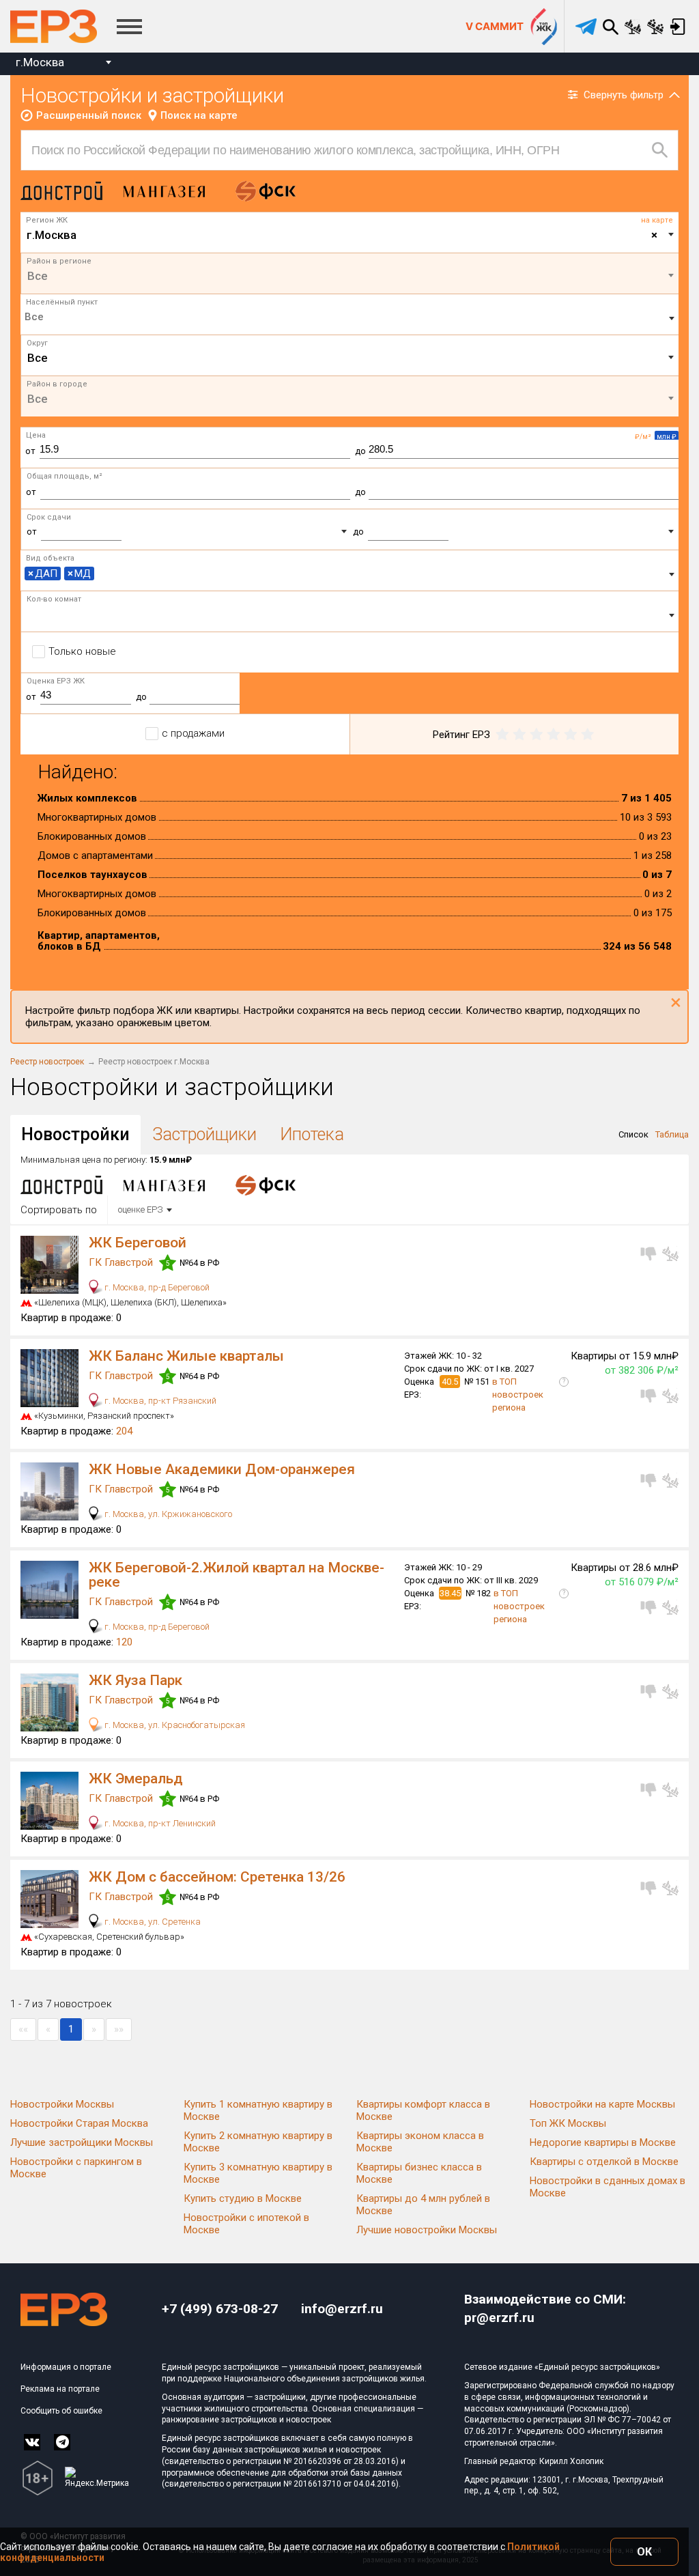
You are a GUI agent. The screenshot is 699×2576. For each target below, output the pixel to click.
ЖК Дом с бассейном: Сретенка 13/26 (217, 1877)
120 (124, 1642)
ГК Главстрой (122, 1262)
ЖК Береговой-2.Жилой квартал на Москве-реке (237, 1575)
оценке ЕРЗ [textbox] (141, 1209)
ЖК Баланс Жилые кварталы (186, 1356)
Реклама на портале (60, 2389)
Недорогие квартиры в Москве (603, 2142)
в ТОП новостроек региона (518, 1395)
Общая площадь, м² (65, 476)
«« (23, 2029)
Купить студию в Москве (243, 2198)
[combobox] (63, 64)
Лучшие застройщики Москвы (82, 2142)
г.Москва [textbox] (40, 62)
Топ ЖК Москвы (568, 2123)
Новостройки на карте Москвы (602, 2104)
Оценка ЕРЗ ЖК (56, 681)
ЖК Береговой (138, 1243)
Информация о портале (66, 2367)
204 (124, 1431)
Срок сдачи (49, 517)
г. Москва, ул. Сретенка (152, 1922)
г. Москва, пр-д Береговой (156, 1287)
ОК (644, 2552)
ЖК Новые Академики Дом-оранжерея (222, 1469)
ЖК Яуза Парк (135, 1680)
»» (119, 2029)
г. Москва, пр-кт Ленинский (159, 1823)
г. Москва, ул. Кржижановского (167, 1514)
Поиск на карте (199, 115)
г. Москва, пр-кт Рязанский (159, 1401)
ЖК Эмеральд (136, 1779)
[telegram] (586, 27)
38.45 (450, 1593)
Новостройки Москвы (62, 2104)
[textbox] (350, 276)
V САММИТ (495, 26)
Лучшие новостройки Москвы (427, 2230)
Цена (36, 435)
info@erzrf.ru (342, 2309)
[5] (587, 735)
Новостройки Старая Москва (79, 2123)
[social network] (32, 2442)
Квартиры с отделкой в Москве (604, 2162)
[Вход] (677, 27)
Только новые (82, 651)
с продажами (193, 733)
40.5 (450, 1382)
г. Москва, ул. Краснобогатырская (174, 1725)
